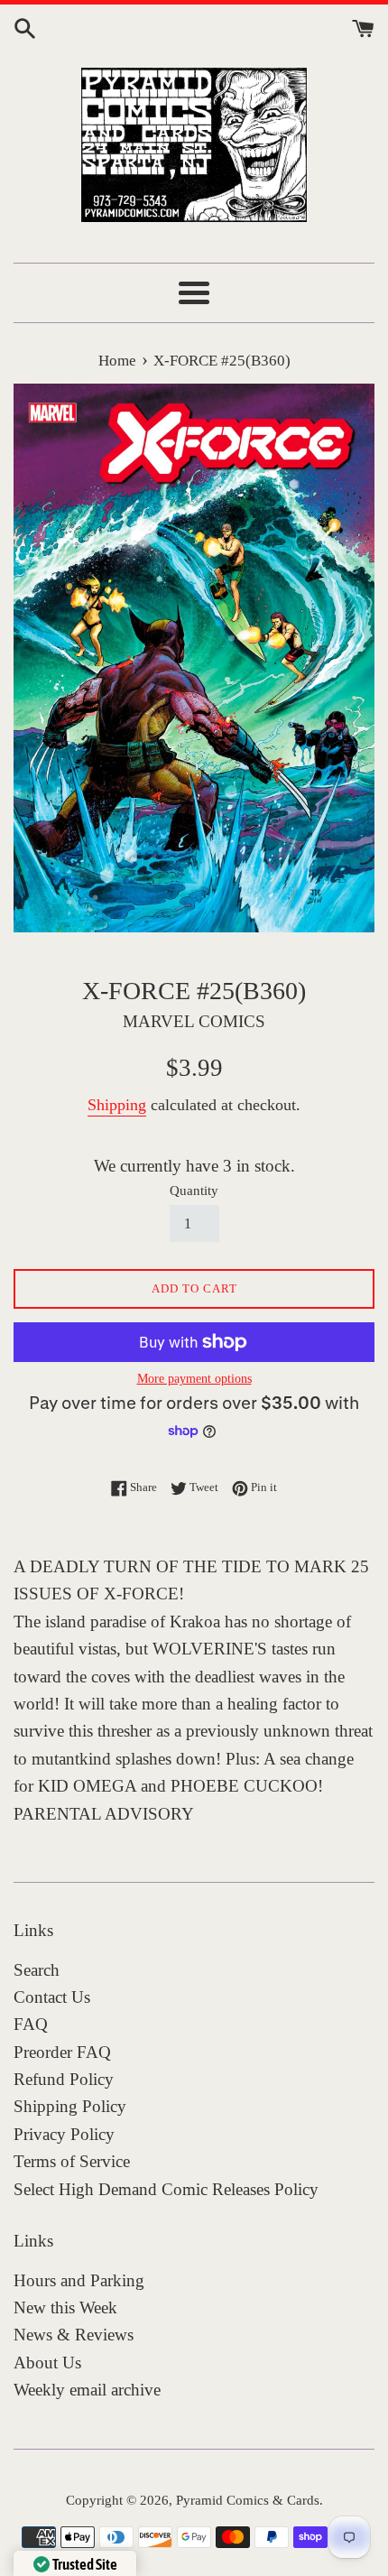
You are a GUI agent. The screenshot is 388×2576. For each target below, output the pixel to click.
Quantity (194, 1190)
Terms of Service (72, 2161)
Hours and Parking (79, 2280)
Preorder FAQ (62, 2052)
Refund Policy (64, 2079)
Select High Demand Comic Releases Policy (166, 2189)
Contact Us (52, 1997)
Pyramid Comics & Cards (248, 2500)
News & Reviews (74, 2335)
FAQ (31, 2024)
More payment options (194, 1379)
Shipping (117, 1105)
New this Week (65, 2307)
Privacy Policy (64, 2134)
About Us (47, 2363)
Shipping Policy (70, 2106)
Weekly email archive (87, 2390)
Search (37, 1970)
